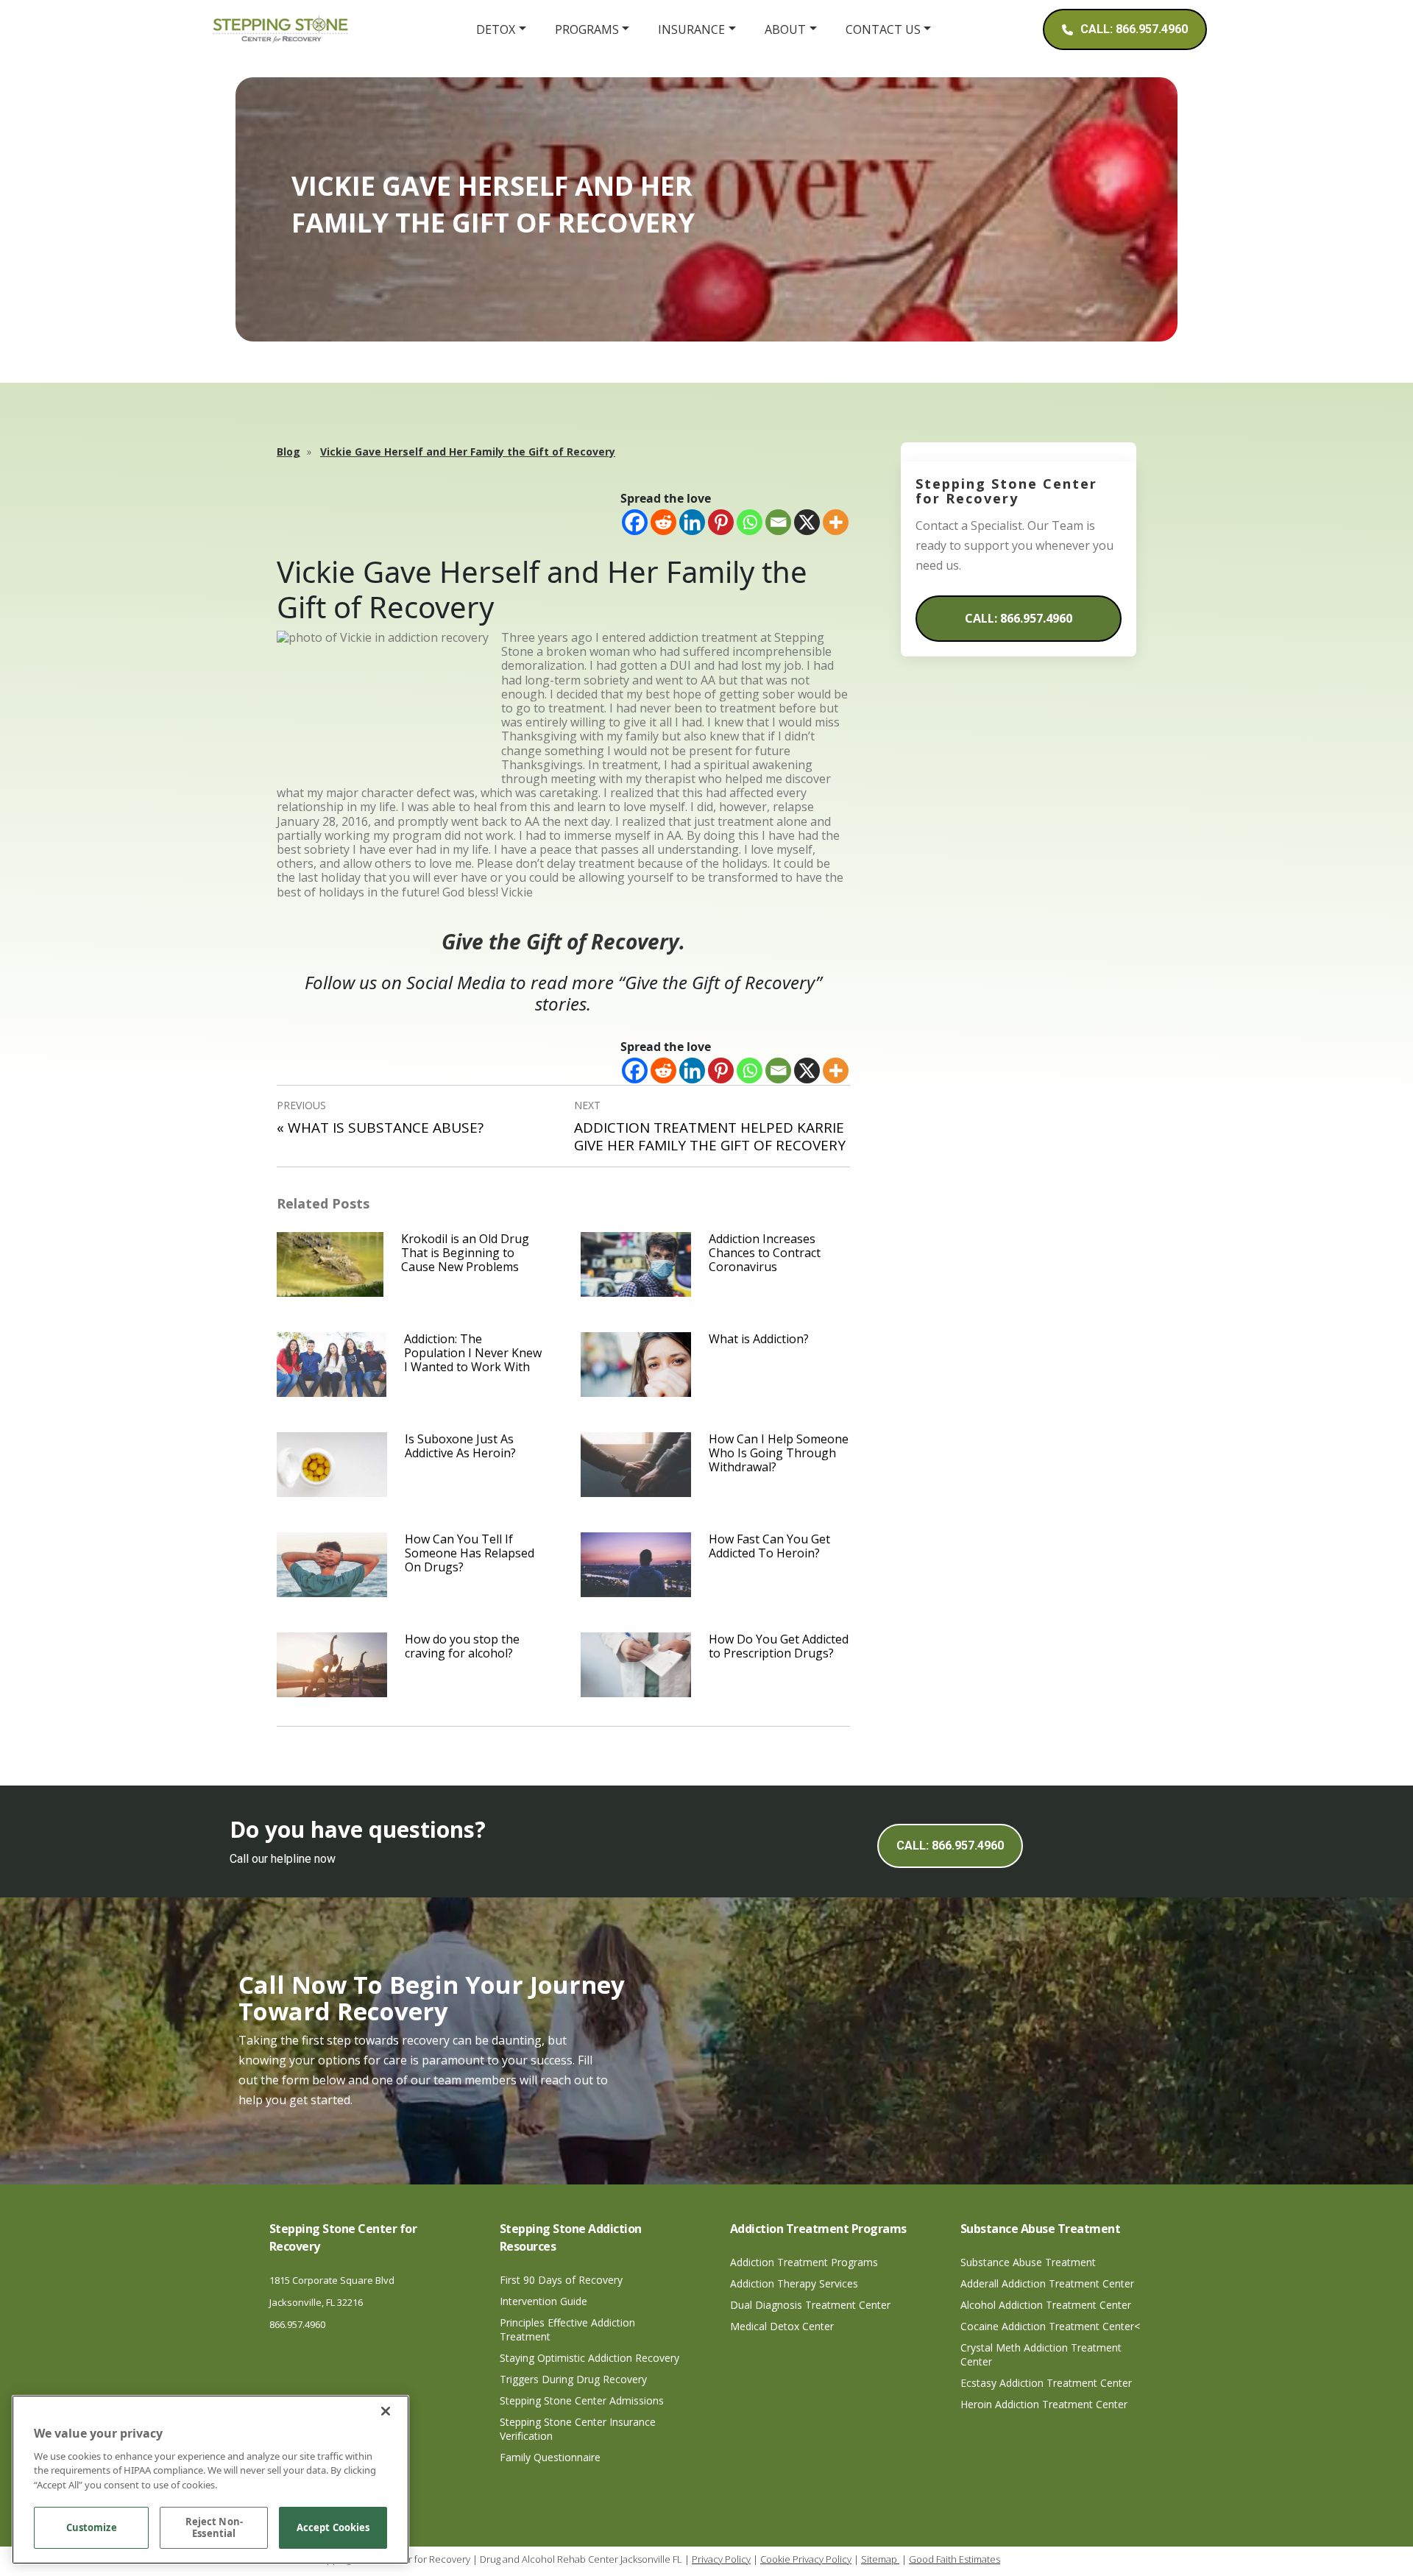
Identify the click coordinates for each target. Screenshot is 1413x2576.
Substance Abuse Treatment (1028, 2262)
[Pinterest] (721, 522)
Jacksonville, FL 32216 (316, 2302)
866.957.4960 (297, 2324)
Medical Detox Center (782, 2326)
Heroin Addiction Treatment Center (1044, 2404)
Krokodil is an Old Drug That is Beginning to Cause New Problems (465, 1253)
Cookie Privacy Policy (806, 2559)
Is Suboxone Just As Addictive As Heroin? (460, 1446)
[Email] (778, 522)
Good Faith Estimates (955, 2559)
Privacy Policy (721, 2559)
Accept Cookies (333, 2528)
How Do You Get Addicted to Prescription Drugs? (779, 1646)
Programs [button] (587, 29)
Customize (92, 2528)
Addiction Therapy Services (794, 2283)
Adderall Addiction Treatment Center (1047, 2283)
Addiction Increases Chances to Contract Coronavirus (765, 1253)
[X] (807, 522)
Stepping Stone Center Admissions (582, 2400)
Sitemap (880, 2559)
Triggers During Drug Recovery (573, 2379)
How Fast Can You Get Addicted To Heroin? (769, 1546)
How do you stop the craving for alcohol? (462, 1646)
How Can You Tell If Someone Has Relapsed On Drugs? (470, 1553)
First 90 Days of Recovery (561, 2280)
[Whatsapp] (750, 522)
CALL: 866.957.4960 (1019, 618)
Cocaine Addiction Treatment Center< (1050, 2326)
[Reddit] (663, 522)
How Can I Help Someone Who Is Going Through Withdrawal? (779, 1453)
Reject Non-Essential (214, 2528)
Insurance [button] (691, 29)
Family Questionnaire (550, 2457)
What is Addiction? (759, 1339)
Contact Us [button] (883, 29)
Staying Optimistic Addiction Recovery (589, 2358)
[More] (836, 522)
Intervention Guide (543, 2301)
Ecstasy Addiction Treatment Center (1046, 2383)
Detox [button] (496, 29)
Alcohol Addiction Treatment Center (1046, 2305)
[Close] (386, 2411)
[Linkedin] (692, 522)
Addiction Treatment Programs (804, 2262)
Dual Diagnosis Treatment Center (810, 2305)
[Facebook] (635, 522)
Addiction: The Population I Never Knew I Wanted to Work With (473, 1353)
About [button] (785, 29)
